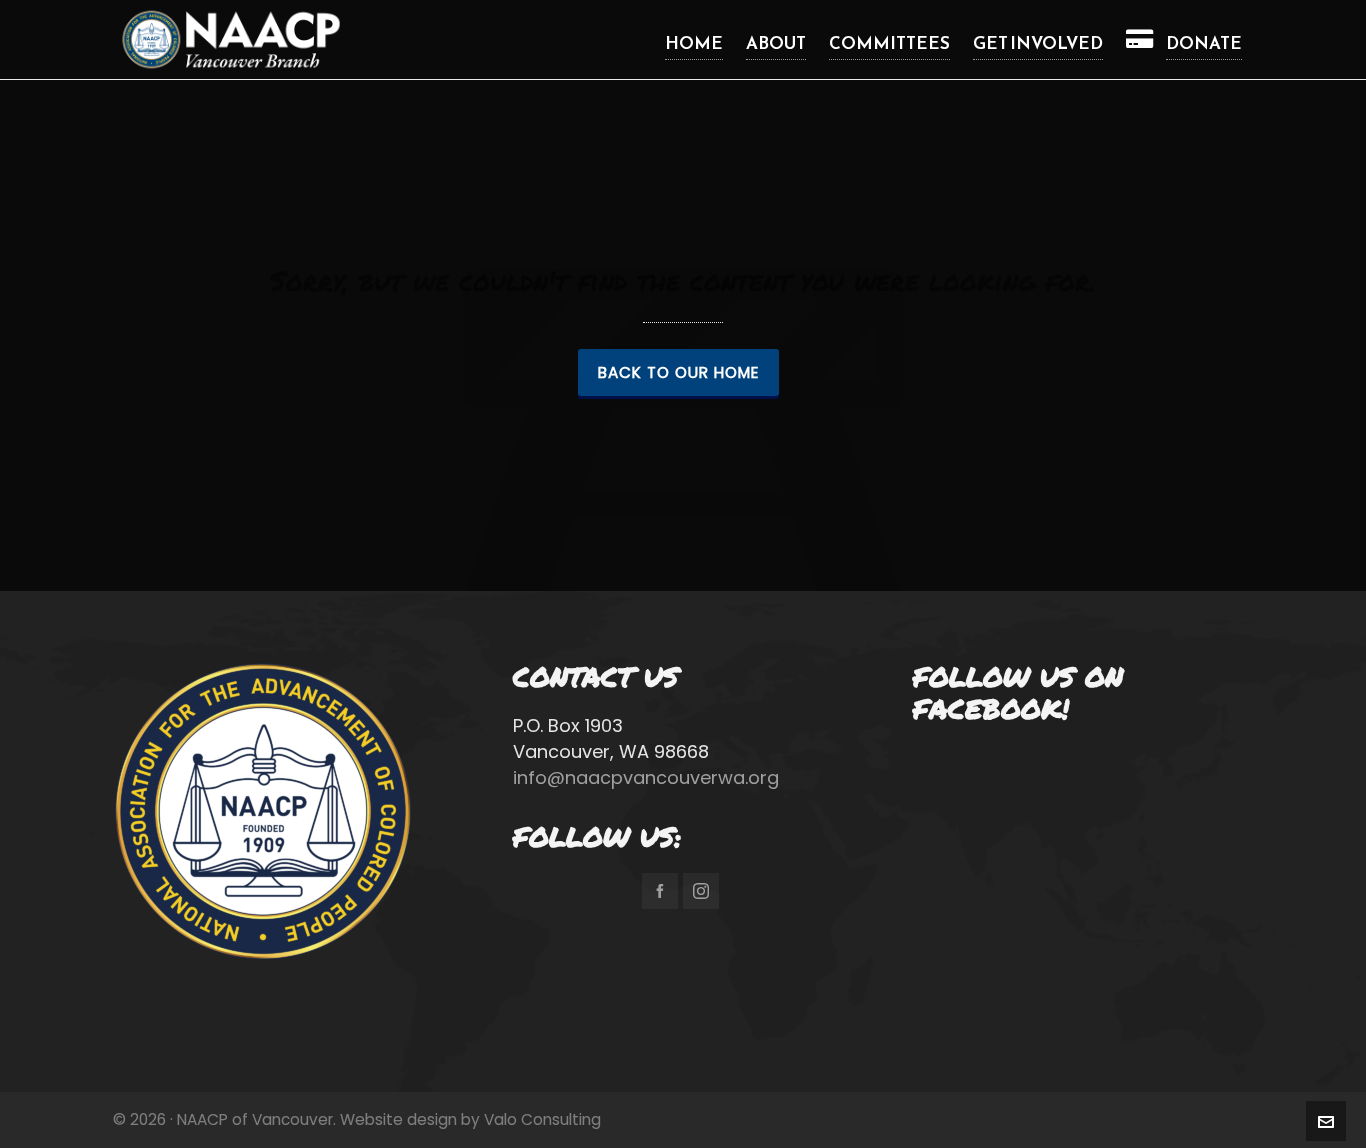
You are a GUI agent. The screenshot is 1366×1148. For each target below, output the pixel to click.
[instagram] (701, 891)
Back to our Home (678, 372)
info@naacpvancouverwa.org (646, 777)
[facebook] (660, 891)
